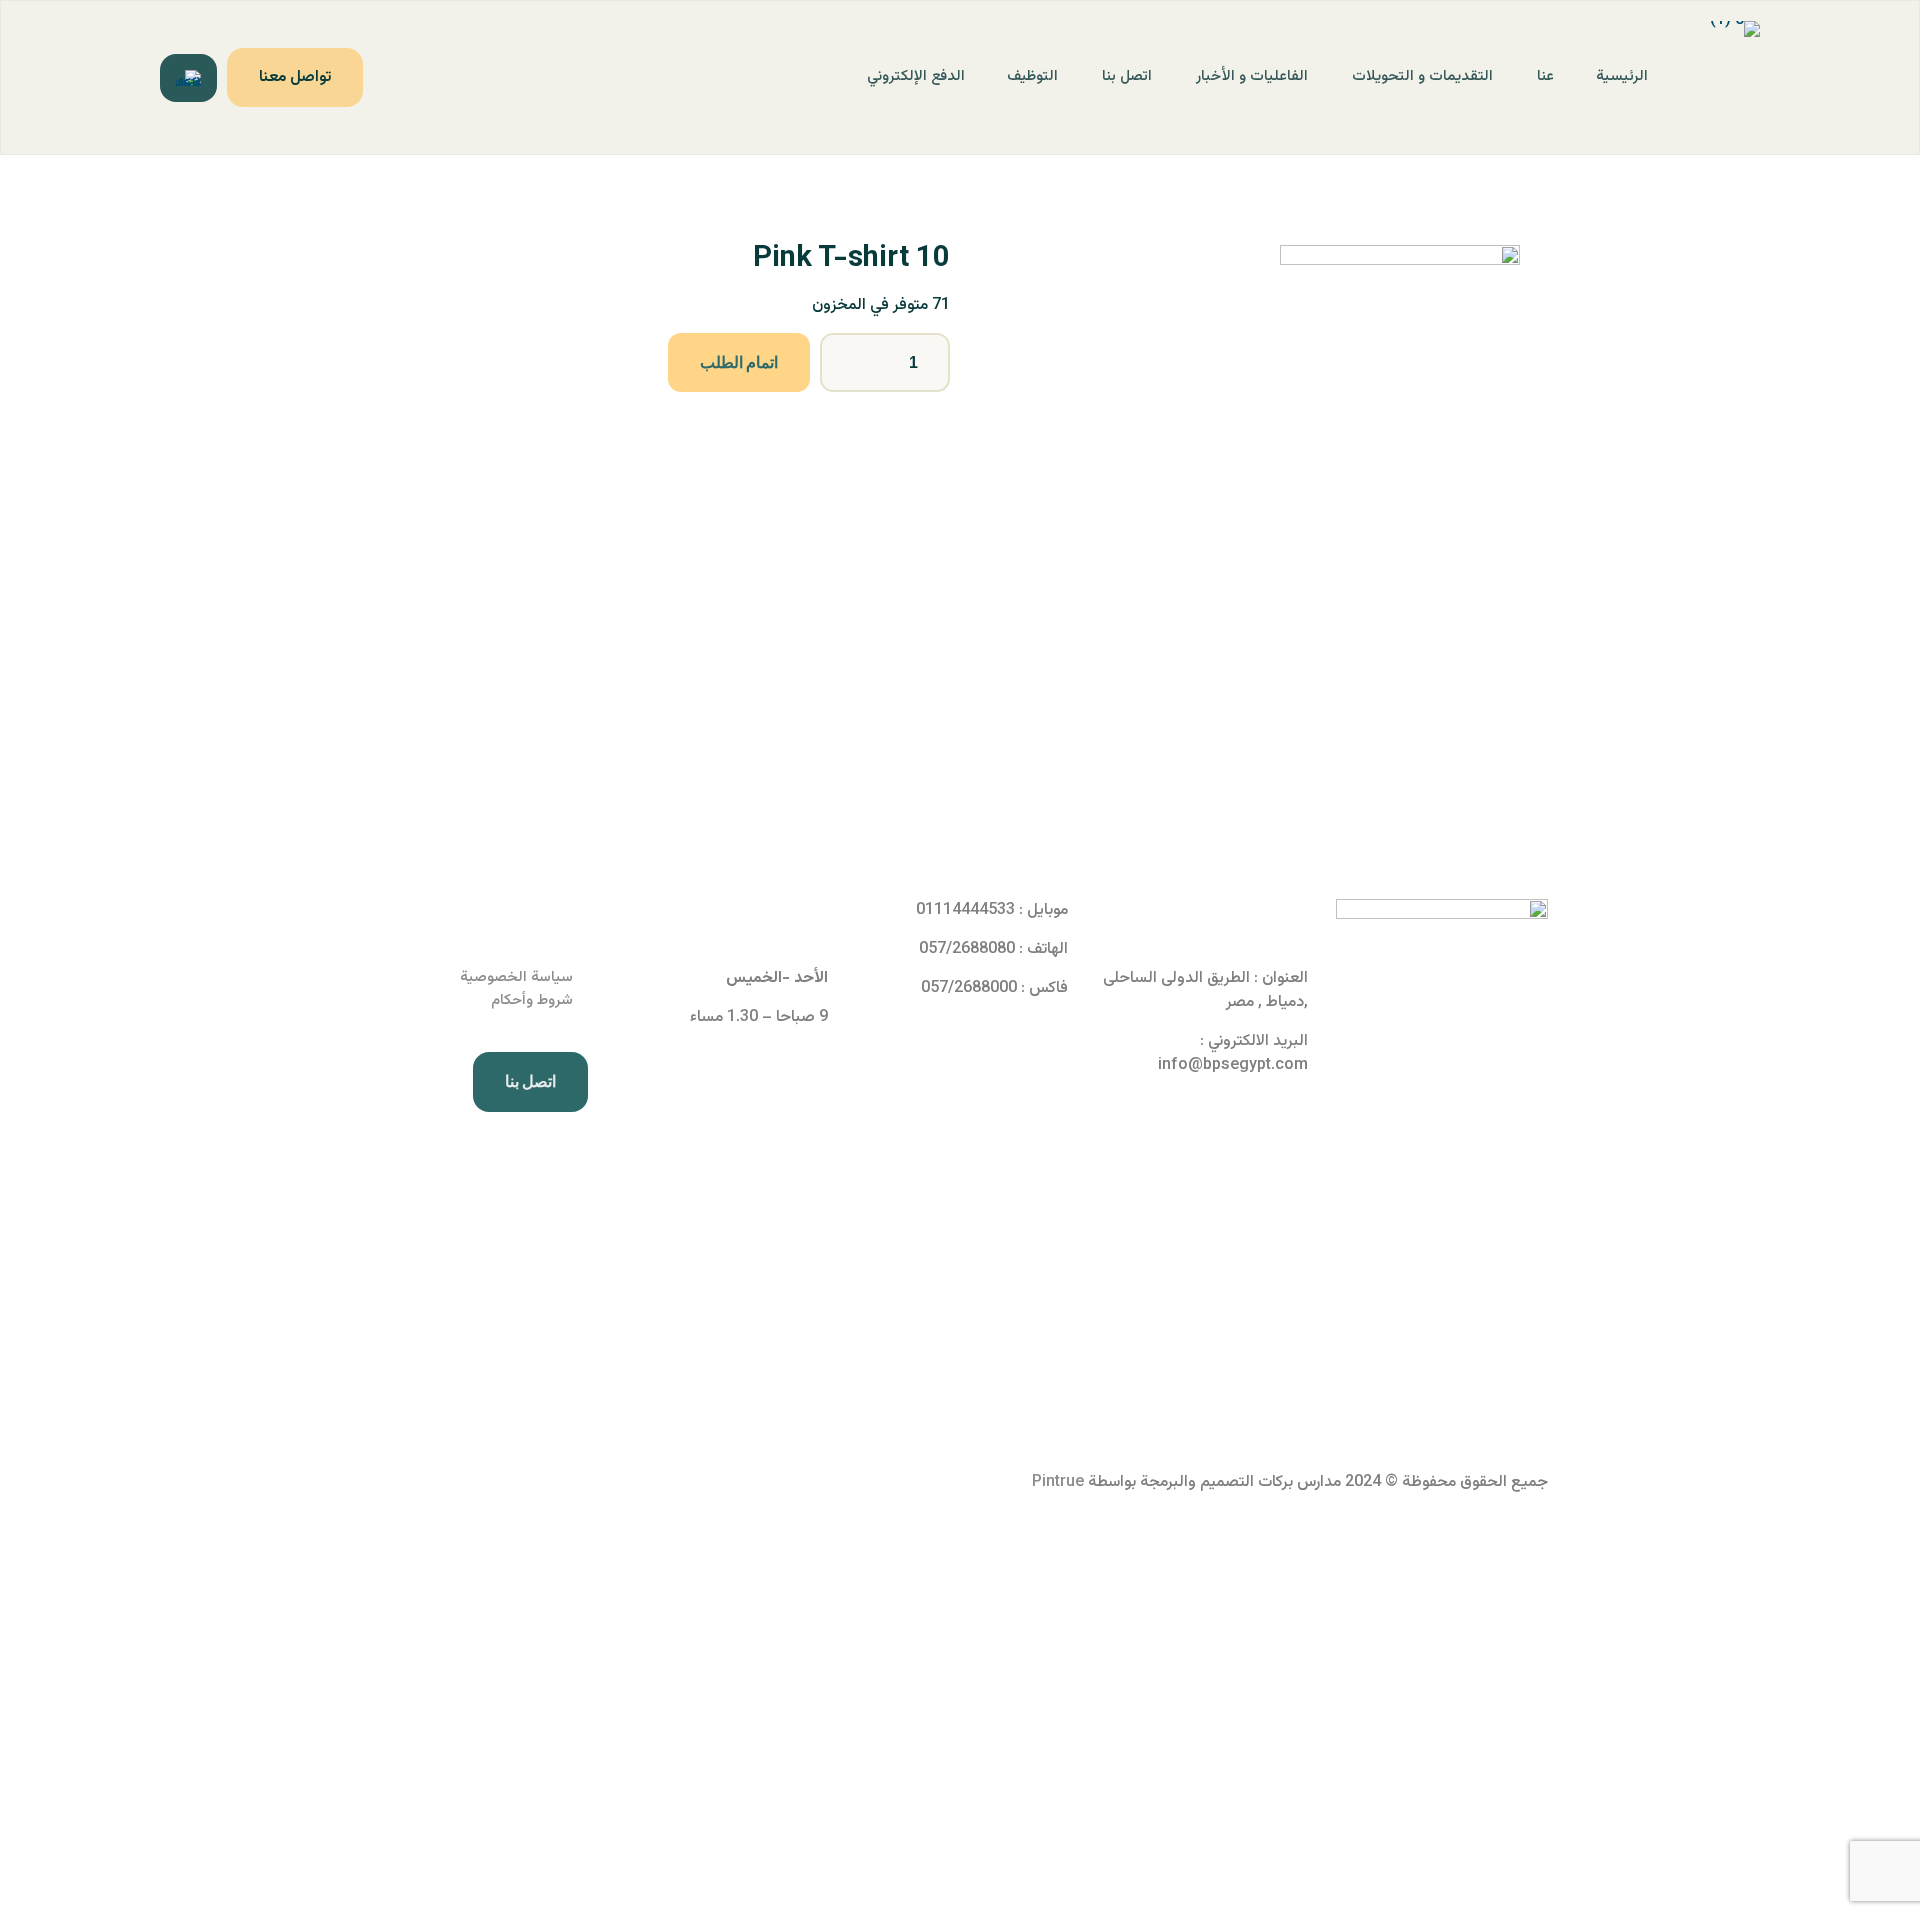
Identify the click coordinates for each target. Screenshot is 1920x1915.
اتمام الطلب (739, 362)
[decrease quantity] (842, 362)
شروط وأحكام (532, 1001)
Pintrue (1058, 1482)
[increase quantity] (927, 362)
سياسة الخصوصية (516, 978)
